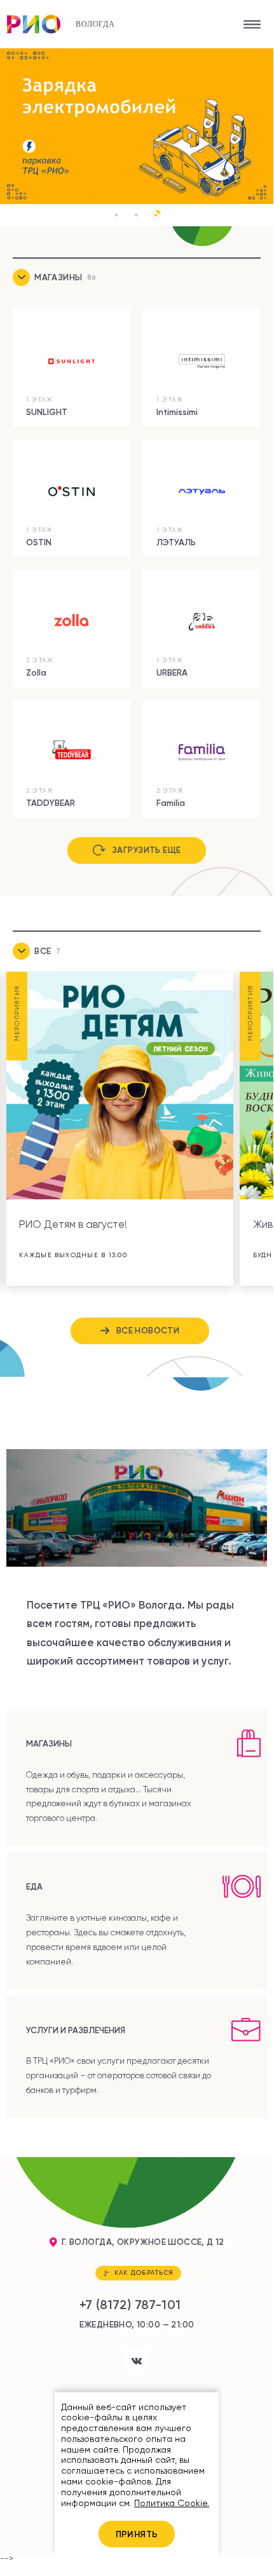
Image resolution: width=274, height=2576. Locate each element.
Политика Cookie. (172, 2503)
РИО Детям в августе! (73, 1224)
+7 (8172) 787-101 (130, 2305)
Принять (137, 2534)
